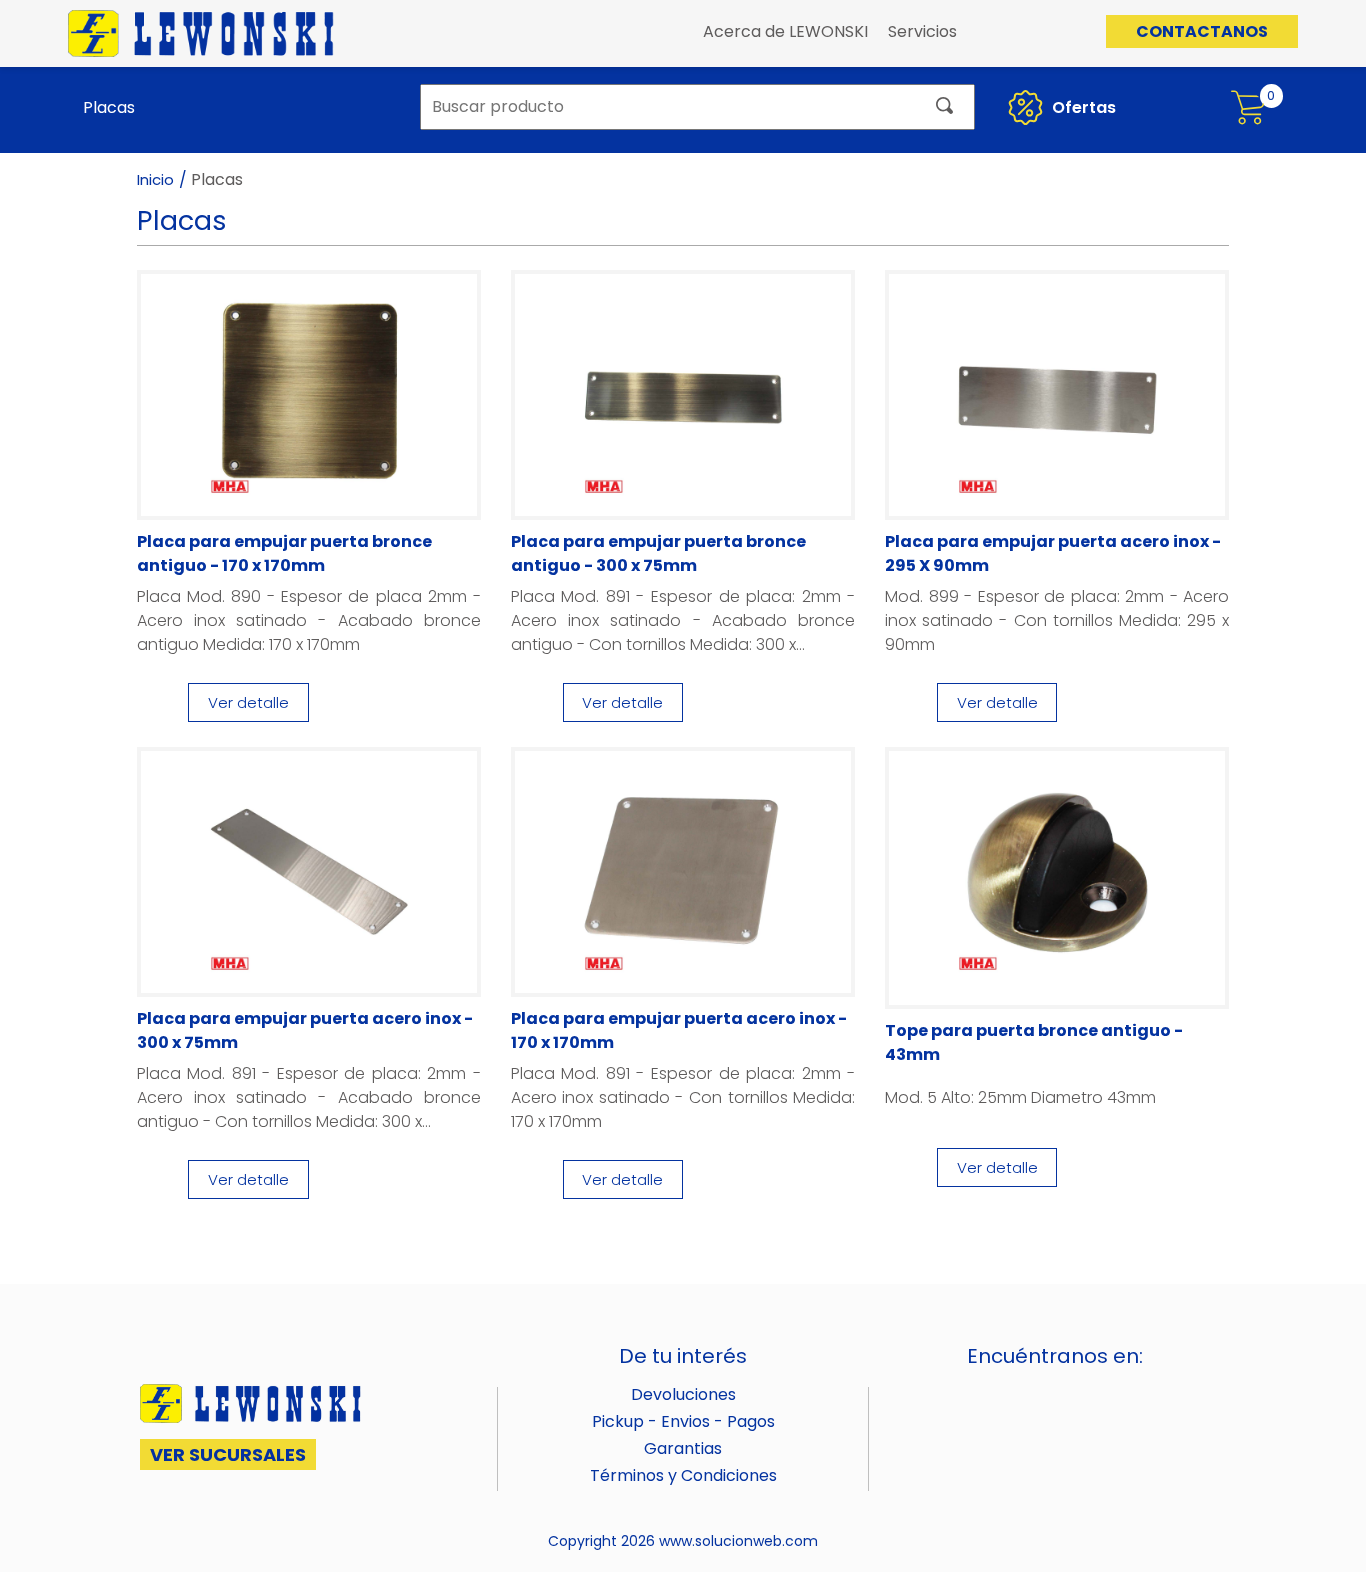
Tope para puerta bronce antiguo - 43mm (1034, 1042)
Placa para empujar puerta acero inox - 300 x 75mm (305, 1030)
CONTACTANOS (1202, 31)
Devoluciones (683, 1394)
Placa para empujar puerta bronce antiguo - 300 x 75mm (658, 553)
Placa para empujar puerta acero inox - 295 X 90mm (1053, 553)
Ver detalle (248, 702)
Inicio (155, 179)
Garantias (683, 1448)
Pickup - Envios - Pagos (683, 1421)
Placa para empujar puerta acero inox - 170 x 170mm (679, 1030)
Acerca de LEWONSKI (785, 31)
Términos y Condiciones (683, 1475)
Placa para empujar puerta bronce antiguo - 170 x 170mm (284, 553)
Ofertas (1082, 107)
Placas (109, 107)
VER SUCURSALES (228, 1454)
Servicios (922, 31)
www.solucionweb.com (738, 1541)
